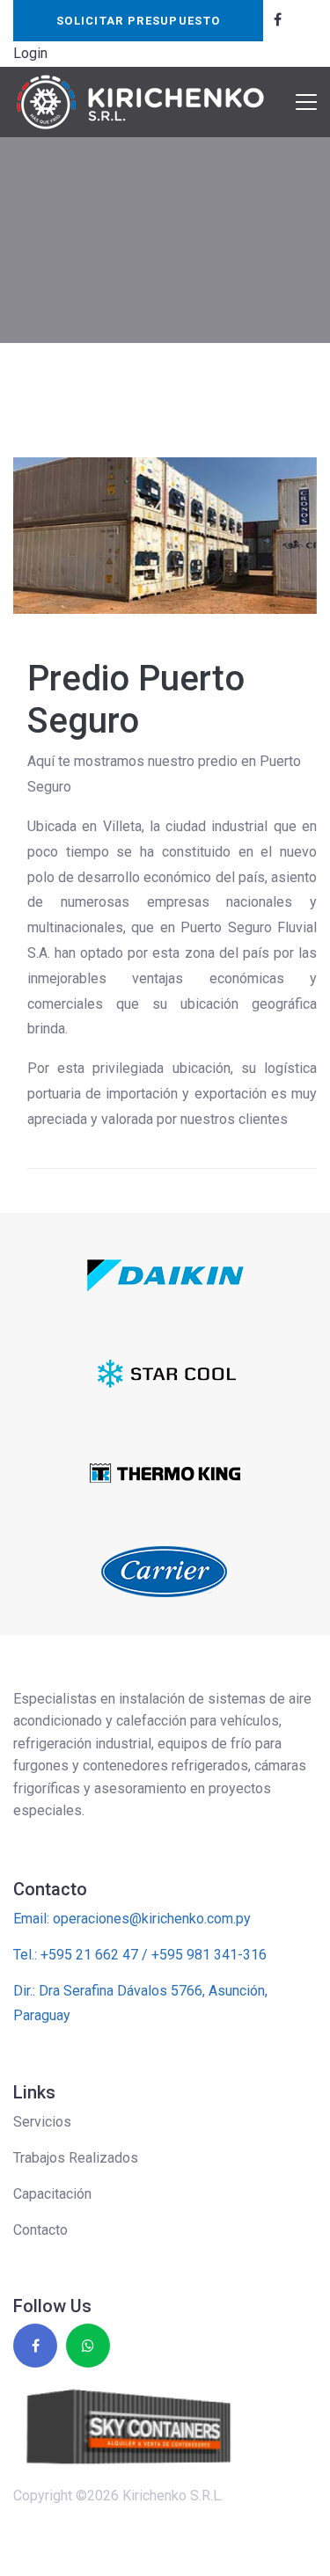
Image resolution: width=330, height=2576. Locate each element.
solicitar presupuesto (138, 21)
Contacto (40, 2230)
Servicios (42, 2122)
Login (30, 53)
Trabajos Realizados (76, 2158)
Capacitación (52, 2194)
